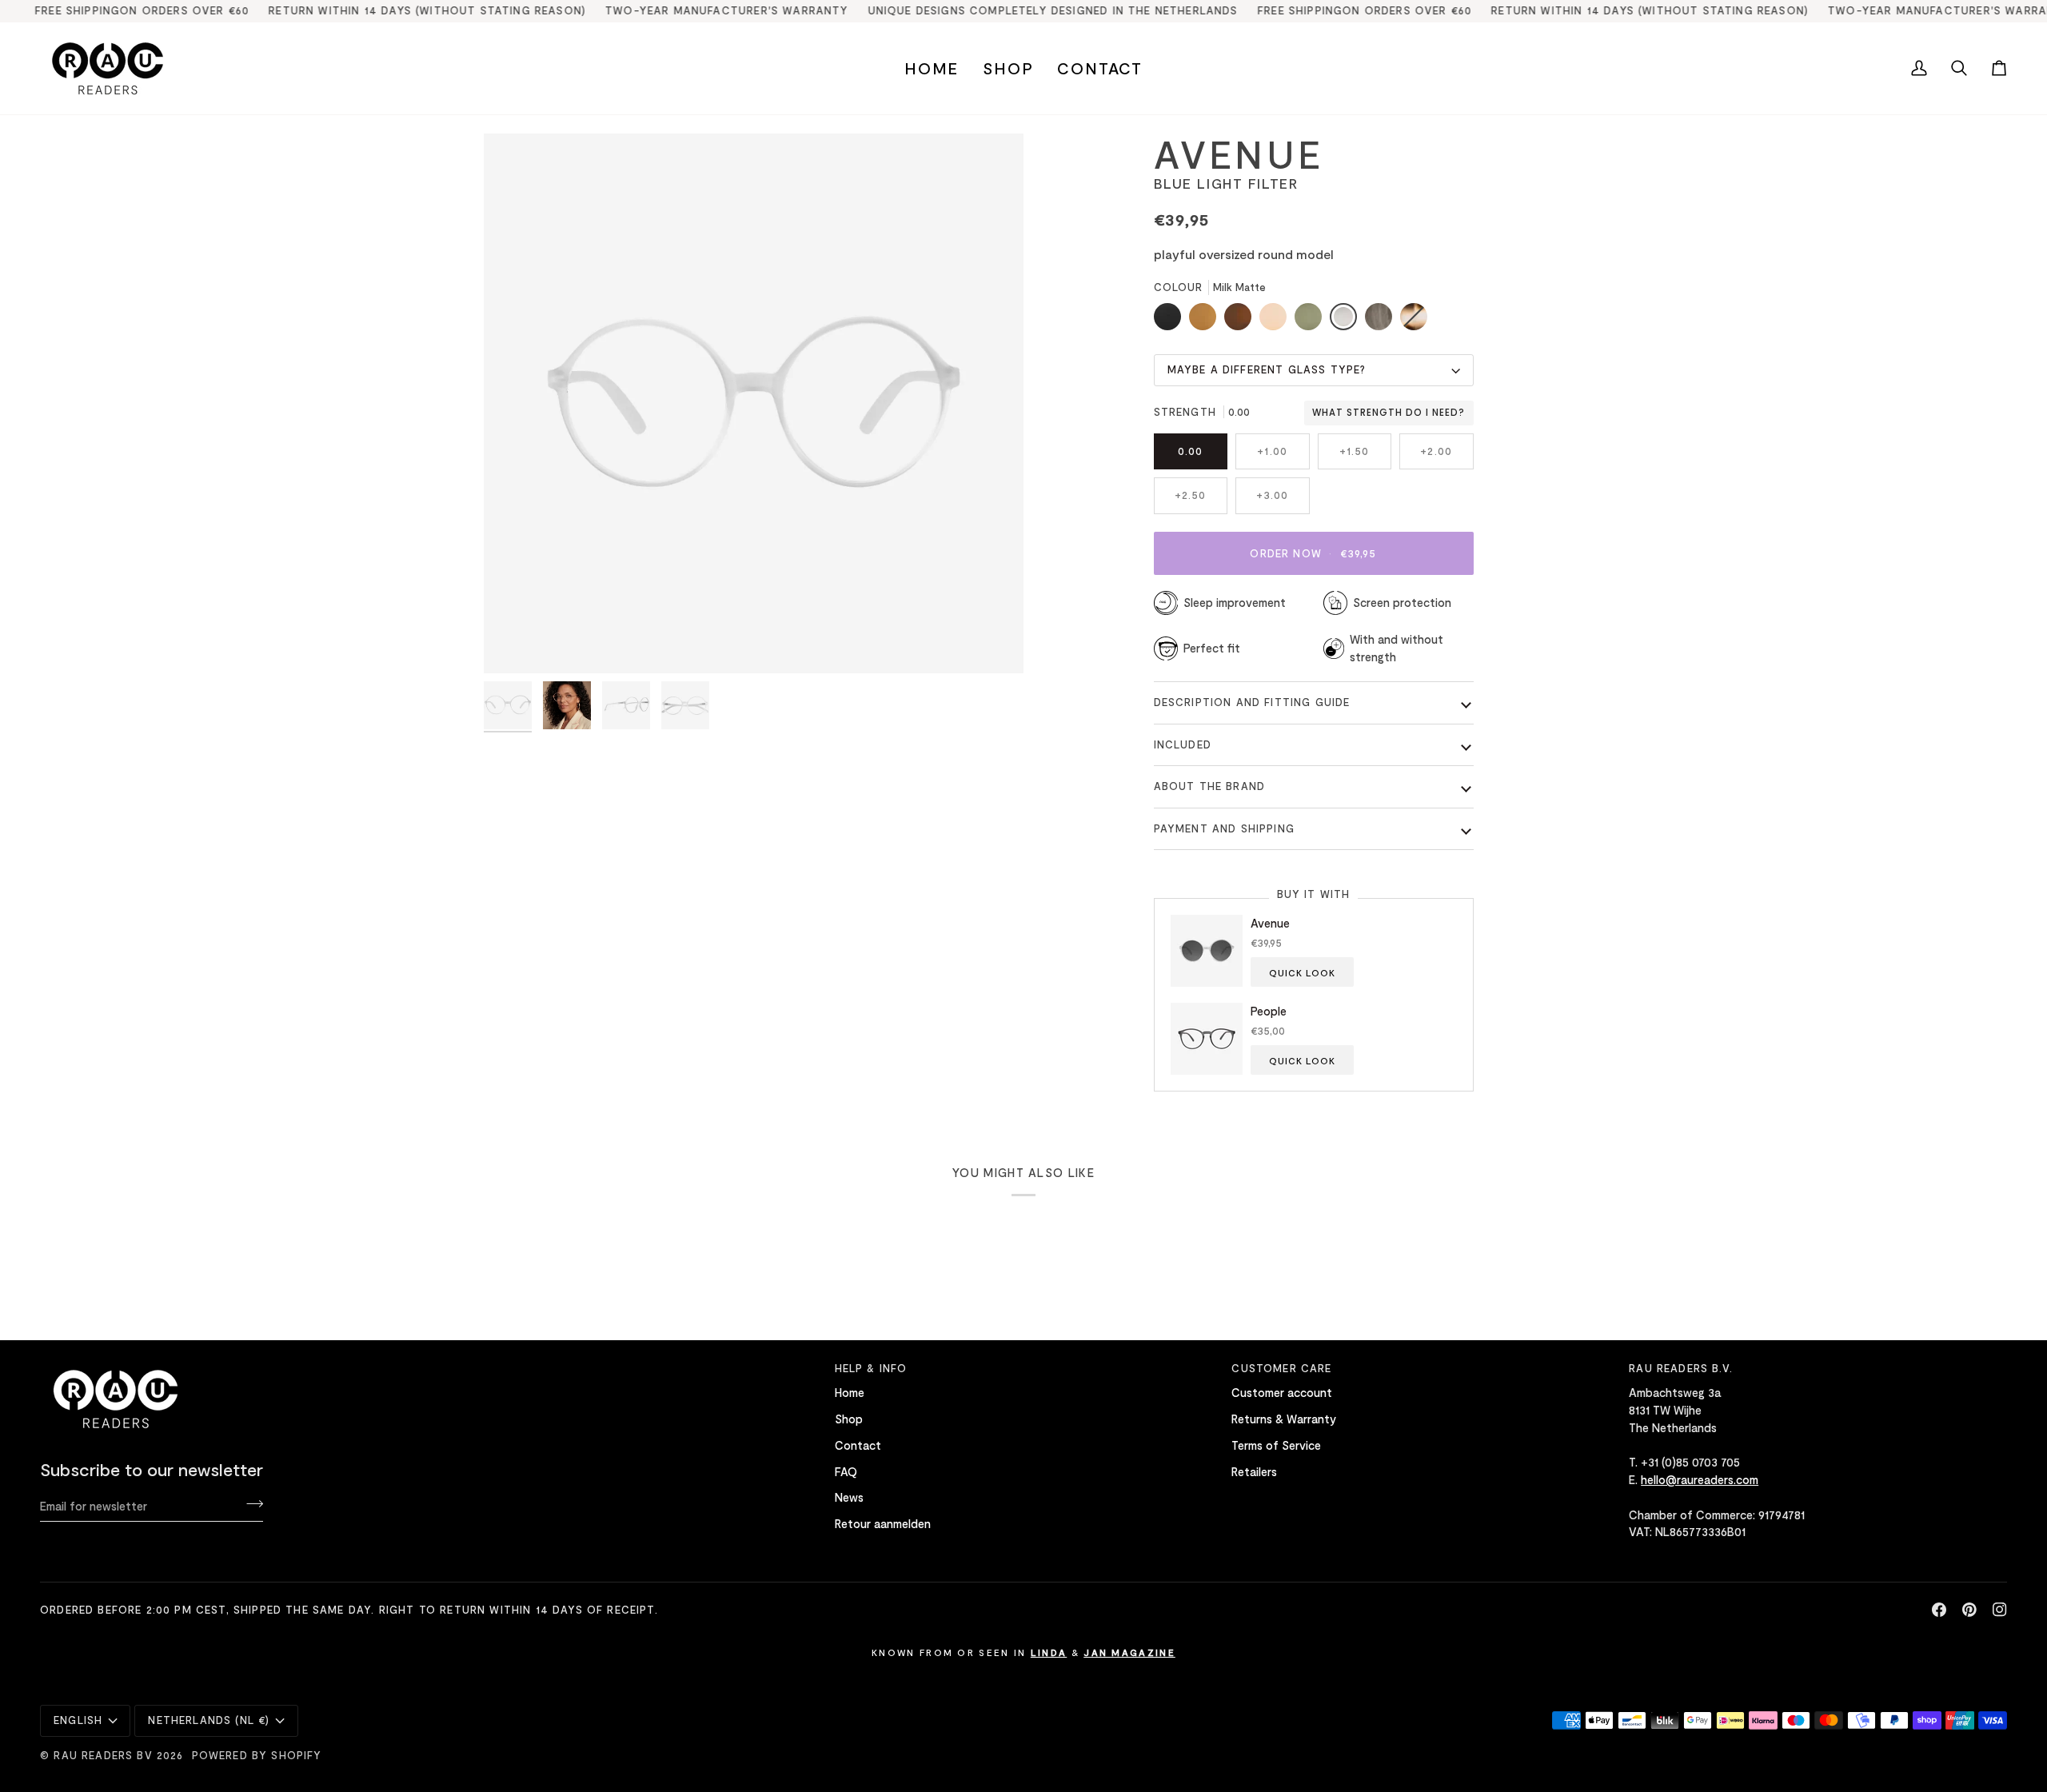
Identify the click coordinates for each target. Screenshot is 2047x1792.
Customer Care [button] (1281, 1368)
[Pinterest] (1969, 1610)
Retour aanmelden (883, 1523)
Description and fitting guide (1252, 702)
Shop (849, 1419)
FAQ (846, 1471)
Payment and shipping (1224, 828)
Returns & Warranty (1284, 1419)
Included (1183, 744)
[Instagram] (2000, 1610)
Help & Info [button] (871, 1368)
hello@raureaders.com (1700, 1479)
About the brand (1210, 786)
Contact (858, 1445)
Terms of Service (1276, 1445)
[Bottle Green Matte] (1312, 321)
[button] (1008, 68)
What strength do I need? (1389, 413)
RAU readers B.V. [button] (1681, 1368)
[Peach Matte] (1277, 321)
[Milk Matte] (1347, 321)
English (78, 1720)
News (849, 1497)
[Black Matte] (1171, 321)
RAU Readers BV (103, 1755)
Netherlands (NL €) (209, 1720)
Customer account (1282, 1392)
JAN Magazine (1129, 1652)
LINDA (1049, 1652)
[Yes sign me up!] (250, 1503)
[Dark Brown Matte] (1242, 321)
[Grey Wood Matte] (1383, 321)
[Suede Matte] (1207, 321)
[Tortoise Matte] (1414, 321)
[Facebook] (1939, 1610)
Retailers (1254, 1471)
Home (850, 1392)
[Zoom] (514, 643)
